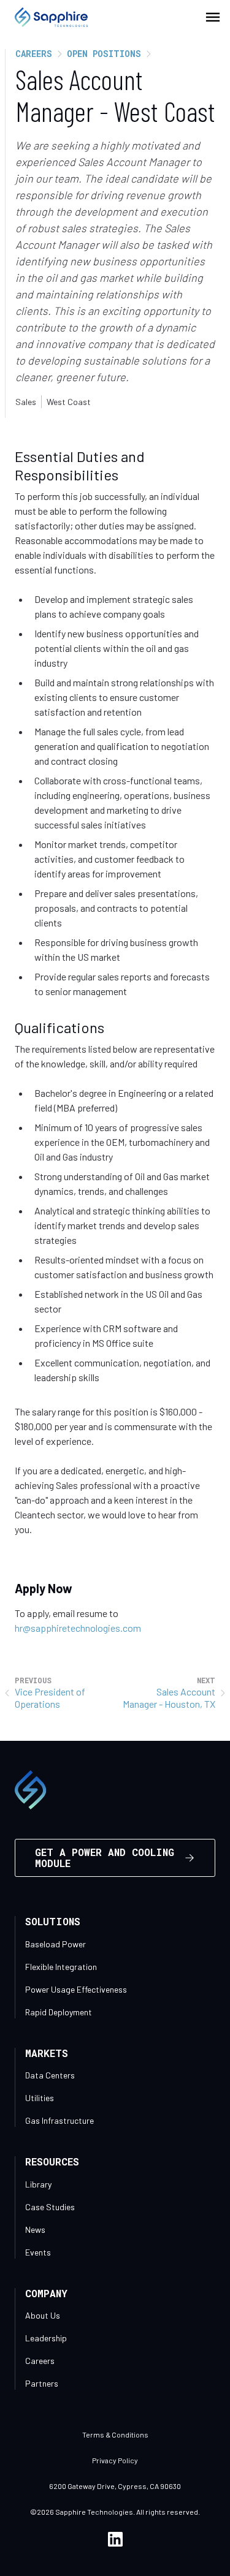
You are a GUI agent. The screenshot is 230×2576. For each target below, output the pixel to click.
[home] (44, 17)
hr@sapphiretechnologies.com (78, 1628)
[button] (213, 17)
